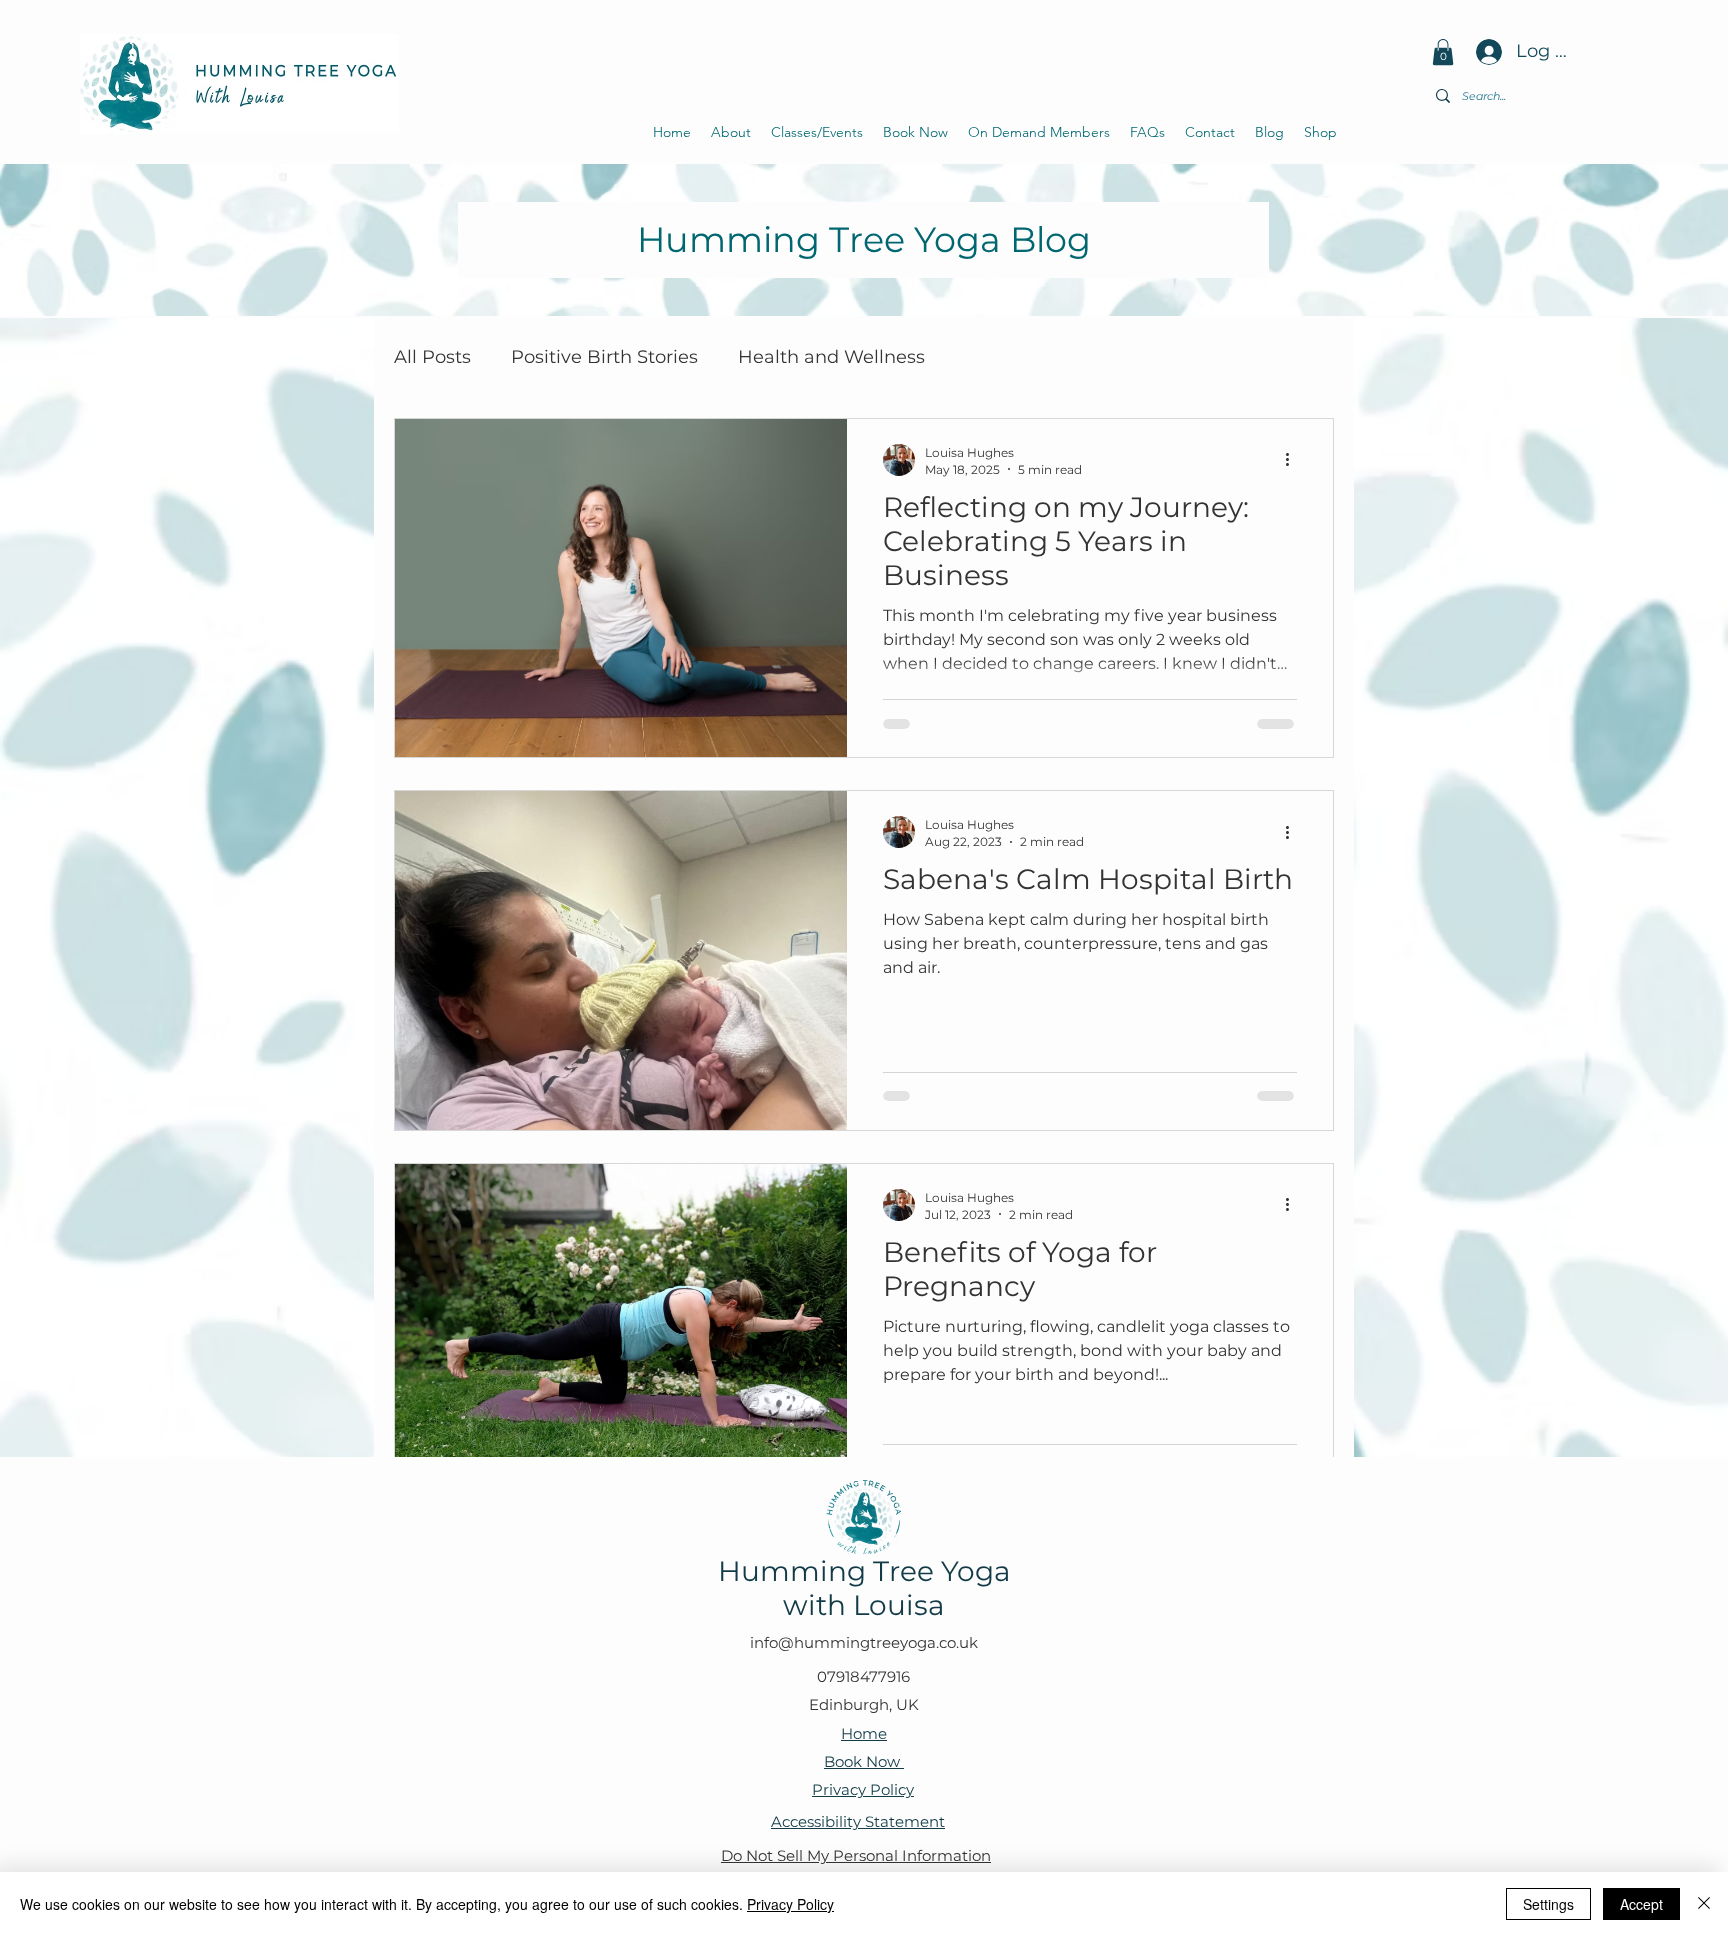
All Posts (432, 357)
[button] (1443, 52)
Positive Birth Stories (604, 357)
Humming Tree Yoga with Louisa (864, 1588)
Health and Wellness (831, 357)
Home (864, 1733)
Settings (1548, 1904)
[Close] (1704, 1904)
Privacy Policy (863, 1789)
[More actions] (1294, 460)
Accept (1641, 1904)
